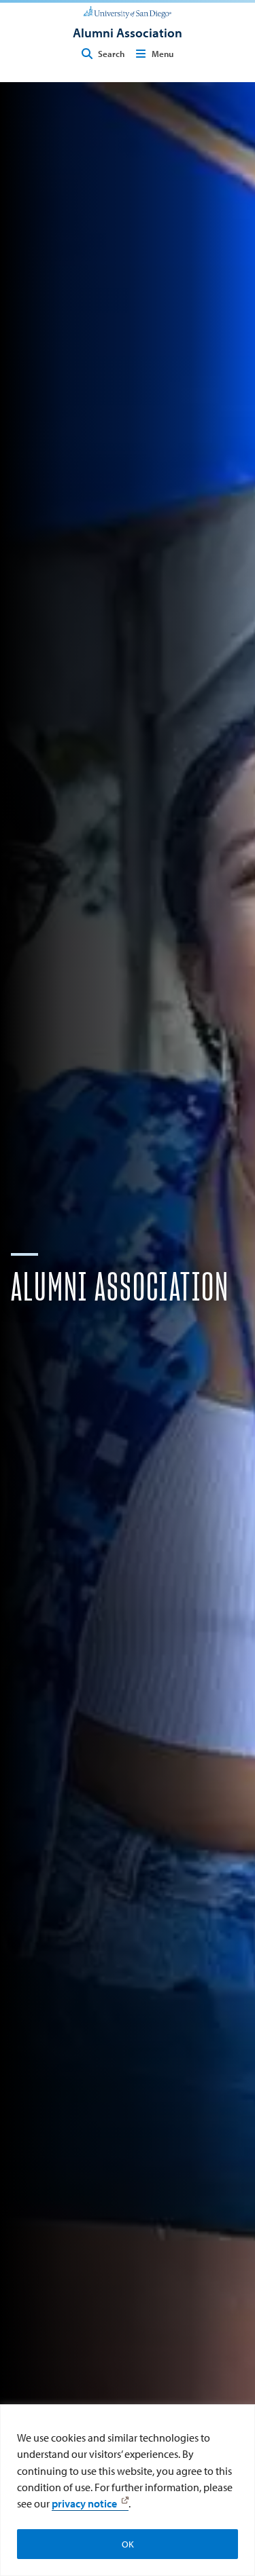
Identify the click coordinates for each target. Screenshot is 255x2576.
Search (111, 54)
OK (128, 2544)
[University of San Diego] (128, 11)
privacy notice (84, 2503)
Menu (163, 54)
